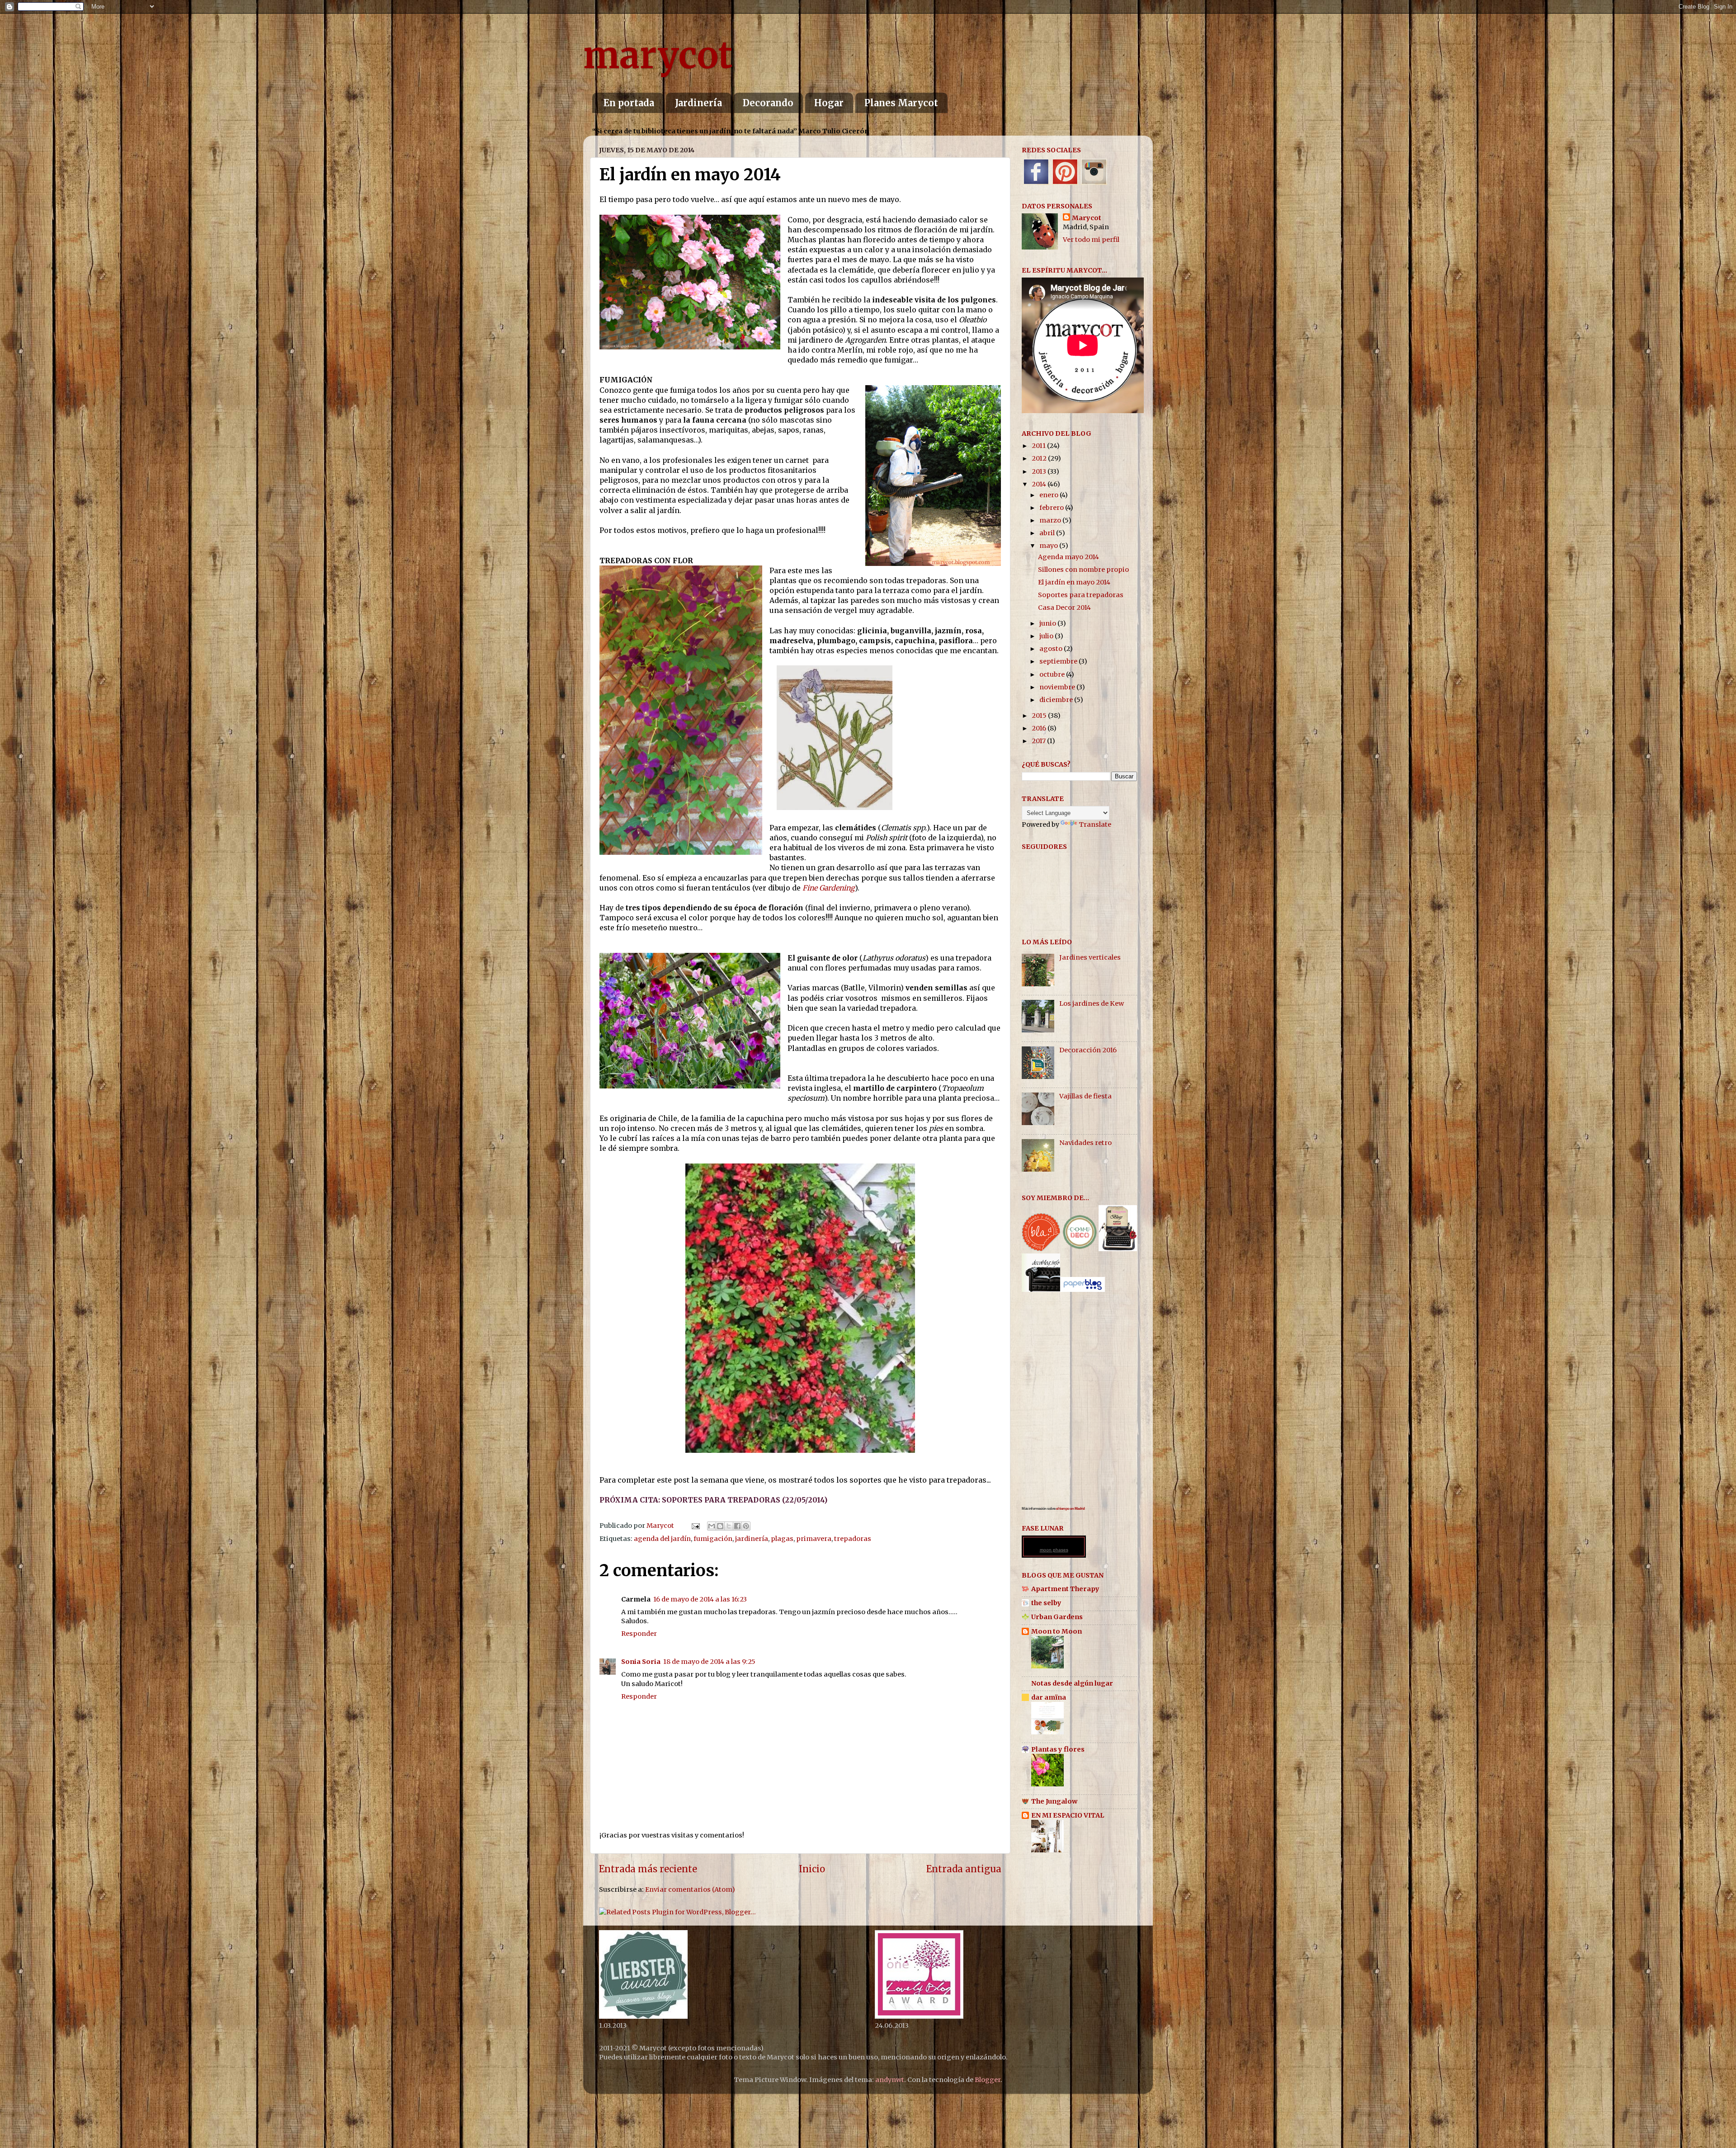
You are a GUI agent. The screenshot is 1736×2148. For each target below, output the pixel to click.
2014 (1040, 484)
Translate (1095, 824)
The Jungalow (1054, 1801)
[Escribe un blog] (720, 1526)
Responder (639, 1634)
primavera (814, 1539)
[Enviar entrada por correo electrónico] (695, 1526)
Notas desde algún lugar (1072, 1683)
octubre (1053, 674)
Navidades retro (1085, 1143)
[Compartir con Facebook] (737, 1526)
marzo (1051, 520)
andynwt (890, 2080)
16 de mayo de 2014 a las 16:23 (700, 1599)
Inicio (812, 1869)
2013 (1040, 471)
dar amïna (1049, 1697)
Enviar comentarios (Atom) (690, 1889)
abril (1048, 533)
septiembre (1059, 661)
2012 (1040, 458)
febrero (1052, 508)
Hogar (829, 103)
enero (1050, 495)
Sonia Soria (641, 1662)
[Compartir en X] (729, 1526)
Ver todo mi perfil (1091, 240)
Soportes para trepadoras (1081, 595)
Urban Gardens (1057, 1617)
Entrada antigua (964, 1869)
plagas (782, 1539)
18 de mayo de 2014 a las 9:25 (709, 1662)
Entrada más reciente (648, 1869)
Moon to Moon (1057, 1631)
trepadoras (853, 1539)
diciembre (1057, 700)
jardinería (752, 1539)
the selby (1046, 1603)
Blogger (988, 2080)
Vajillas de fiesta (1085, 1096)
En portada (629, 103)
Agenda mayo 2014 (1068, 557)
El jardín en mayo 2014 (1074, 582)
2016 (1040, 728)
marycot (658, 55)
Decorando (768, 103)
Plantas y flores (1058, 1749)
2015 (1040, 716)
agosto (1052, 649)
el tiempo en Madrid (1071, 1509)
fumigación (713, 1539)
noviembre (1058, 687)
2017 (1039, 741)
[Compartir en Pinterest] (746, 1526)
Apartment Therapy (1065, 1589)
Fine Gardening (829, 888)
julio (1047, 636)
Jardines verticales (1090, 957)
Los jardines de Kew (1092, 1003)
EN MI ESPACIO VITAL (1068, 1815)
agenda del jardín (662, 1539)
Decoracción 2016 (1088, 1050)
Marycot (1087, 218)
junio (1048, 623)
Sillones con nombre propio (1083, 570)
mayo (1049, 546)
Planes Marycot (901, 103)
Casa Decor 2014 (1064, 608)
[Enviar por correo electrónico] (712, 1526)
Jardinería (698, 103)
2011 (1039, 446)
